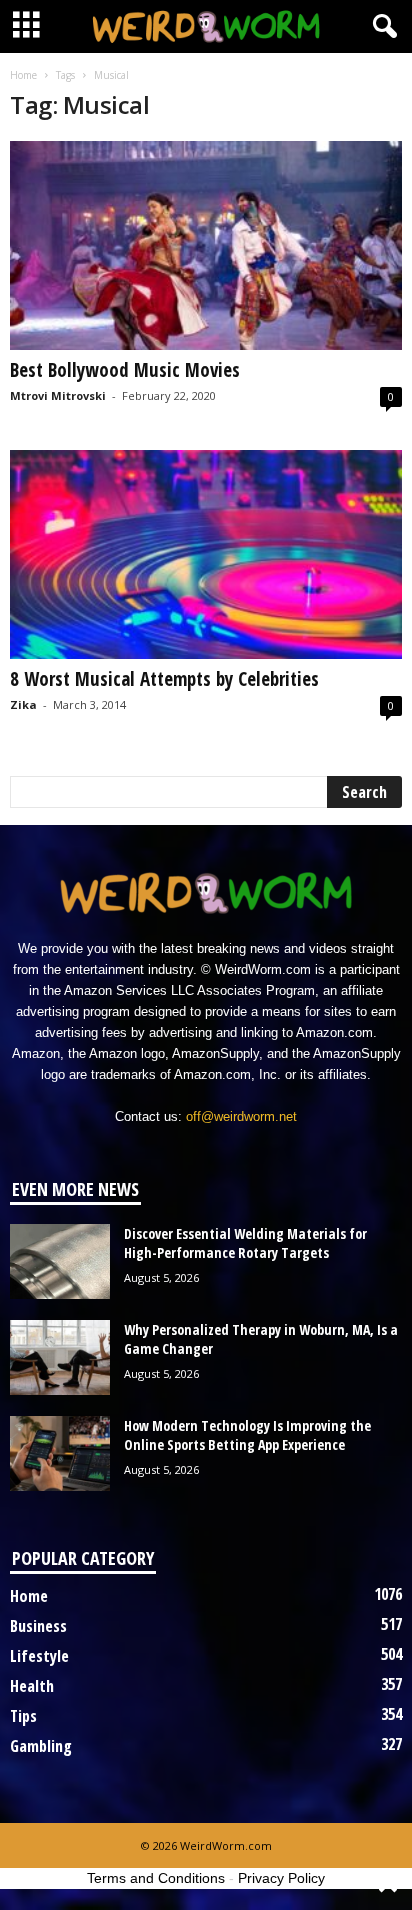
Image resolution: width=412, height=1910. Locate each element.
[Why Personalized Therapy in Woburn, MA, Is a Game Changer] (60, 1357)
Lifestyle (39, 1656)
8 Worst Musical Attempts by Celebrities (164, 679)
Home (23, 75)
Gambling (41, 1746)
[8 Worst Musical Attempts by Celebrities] (206, 554)
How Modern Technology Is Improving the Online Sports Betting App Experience (247, 1435)
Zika (23, 704)
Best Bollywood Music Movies (125, 370)
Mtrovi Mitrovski (58, 395)
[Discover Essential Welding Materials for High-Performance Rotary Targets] (60, 1261)
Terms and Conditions (156, 1878)
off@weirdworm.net (241, 1116)
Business (38, 1626)
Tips (23, 1716)
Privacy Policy (281, 1878)
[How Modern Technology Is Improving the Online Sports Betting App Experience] (60, 1453)
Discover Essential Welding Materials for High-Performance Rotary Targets (245, 1243)
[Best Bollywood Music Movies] (206, 245)
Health (32, 1686)
